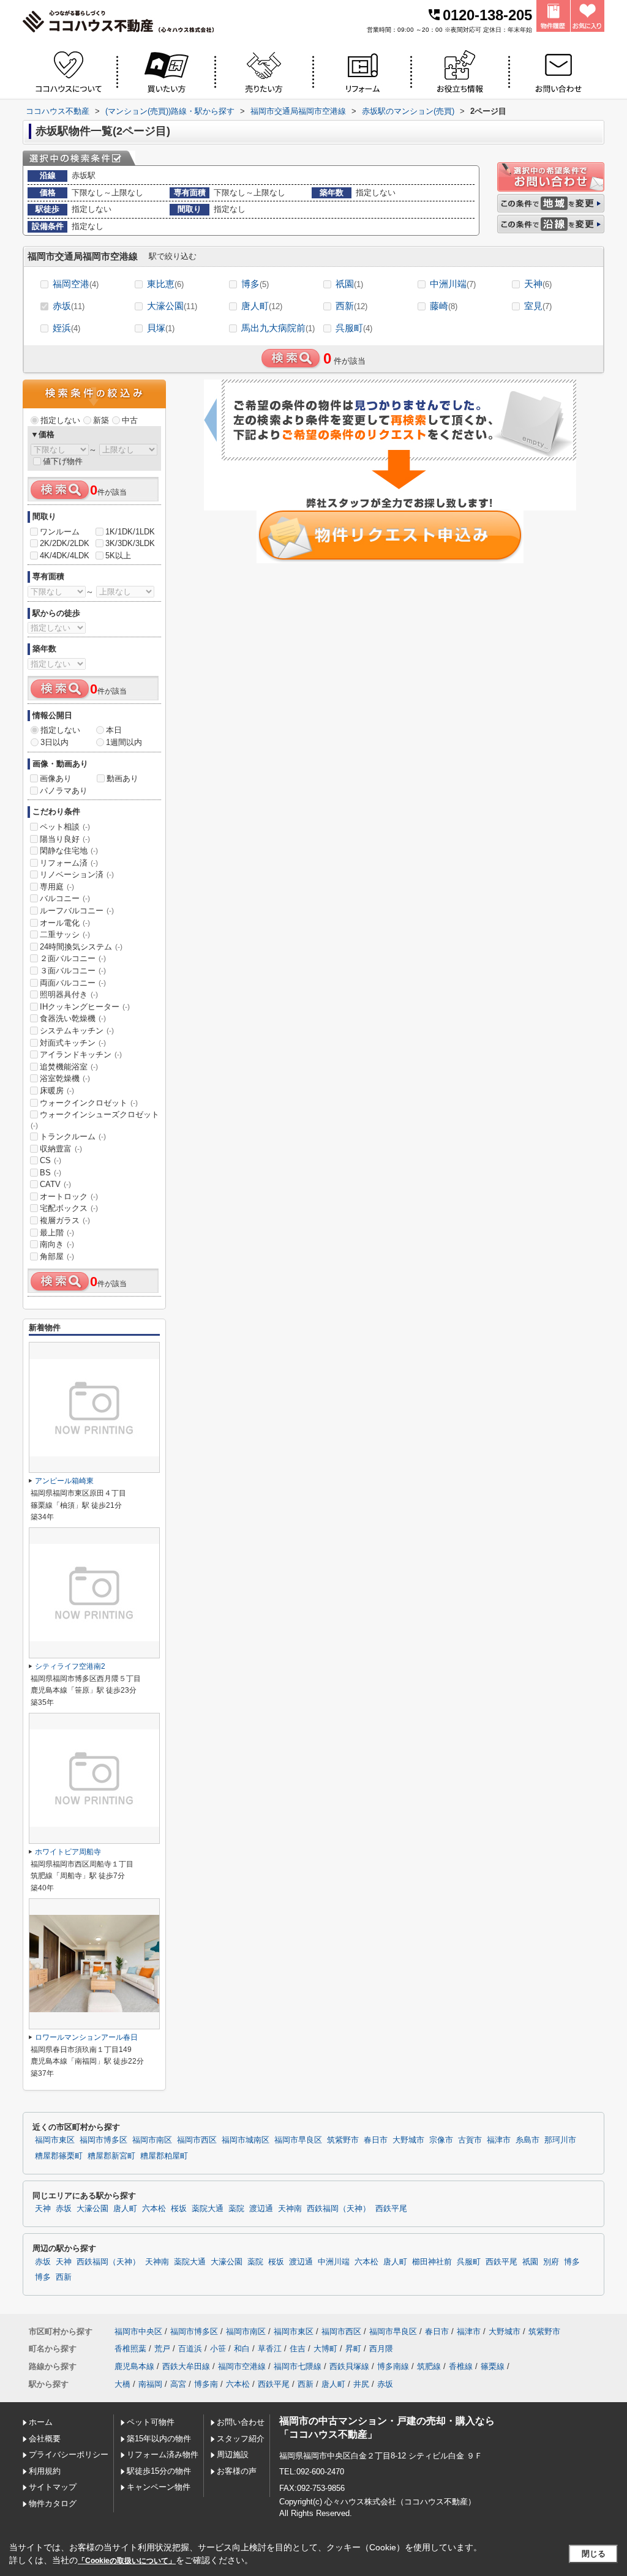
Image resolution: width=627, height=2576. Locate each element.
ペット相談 (65, 827)
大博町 (325, 2349)
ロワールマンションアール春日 (86, 2037)
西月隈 (381, 2349)
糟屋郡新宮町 (111, 2156)
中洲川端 (453, 284)
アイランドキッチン (81, 1054)
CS (51, 1160)
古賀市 (470, 2140)
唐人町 (262, 306)
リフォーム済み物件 (163, 2454)
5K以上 (118, 556)
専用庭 (57, 887)
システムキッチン (77, 1031)
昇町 (353, 2349)
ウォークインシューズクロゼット (95, 1120)
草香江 (270, 2349)
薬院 (236, 2209)
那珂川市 (560, 2140)
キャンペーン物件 (159, 2487)
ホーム (41, 2422)
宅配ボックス (69, 1208)
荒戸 (162, 2349)
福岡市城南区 (246, 2140)
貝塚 (161, 328)
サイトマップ (53, 2487)
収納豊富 (61, 1149)
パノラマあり (64, 791)
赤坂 (69, 306)
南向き (57, 1244)
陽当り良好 (65, 839)
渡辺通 (261, 2209)
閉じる (594, 2554)
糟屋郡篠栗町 (59, 2156)
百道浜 (190, 2349)
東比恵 (165, 284)
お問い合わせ (241, 2422)
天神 (538, 284)
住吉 (298, 2349)
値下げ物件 (63, 461)
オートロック (69, 1196)
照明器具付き (69, 994)
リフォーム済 (69, 863)
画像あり (56, 778)
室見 (538, 306)
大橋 (122, 2384)
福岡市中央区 (138, 2331)
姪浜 (66, 328)
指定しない (60, 420)
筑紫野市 (343, 2140)
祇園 (349, 284)
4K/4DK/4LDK (65, 556)
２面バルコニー (73, 958)
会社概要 (45, 2439)
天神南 (290, 2209)
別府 (551, 2262)
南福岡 (150, 2384)
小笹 (218, 2349)
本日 (114, 730)
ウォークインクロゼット (89, 1103)
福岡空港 (76, 284)
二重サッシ (65, 934)
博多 (255, 284)
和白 (242, 2349)
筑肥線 (429, 2366)
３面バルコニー (73, 971)
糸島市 (528, 2140)
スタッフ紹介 (241, 2439)
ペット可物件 (151, 2422)
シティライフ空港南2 (70, 1666)
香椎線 (461, 2366)
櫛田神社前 (432, 2262)
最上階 (57, 1233)
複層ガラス (65, 1220)
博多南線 (393, 2366)
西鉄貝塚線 (349, 2366)
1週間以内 (124, 742)
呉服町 (354, 328)
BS (51, 1173)
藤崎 (444, 306)
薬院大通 (208, 2209)
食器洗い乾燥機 (73, 1018)
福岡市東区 (55, 2140)
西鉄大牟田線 (186, 2366)
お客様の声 (237, 2471)
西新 (351, 306)
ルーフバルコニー (77, 911)
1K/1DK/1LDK (130, 532)
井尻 (361, 2384)
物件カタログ (53, 2503)
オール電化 (65, 923)
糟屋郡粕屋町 (164, 2156)
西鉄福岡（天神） (339, 2209)
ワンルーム (60, 532)
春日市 (376, 2140)
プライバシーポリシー (69, 2454)
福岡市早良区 (298, 2140)
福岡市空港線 (242, 2366)
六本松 (154, 2209)
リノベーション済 (77, 874)
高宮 (178, 2384)
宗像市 (441, 2140)
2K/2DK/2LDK (65, 543)
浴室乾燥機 (65, 1078)
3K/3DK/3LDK (130, 543)
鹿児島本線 (134, 2366)
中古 (130, 420)
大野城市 (408, 2140)
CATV (55, 1184)
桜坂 (179, 2209)
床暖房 (57, 1091)
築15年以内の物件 (159, 2439)
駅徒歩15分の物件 (159, 2471)
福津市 (499, 2140)
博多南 (206, 2384)
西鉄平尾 (391, 2209)
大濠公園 (172, 306)
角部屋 (57, 1256)
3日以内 (54, 742)
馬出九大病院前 (278, 328)
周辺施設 (233, 2454)
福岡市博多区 (103, 2140)
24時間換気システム (81, 947)
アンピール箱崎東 (64, 1481)
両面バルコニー (73, 983)
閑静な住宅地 (69, 851)
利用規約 (45, 2471)
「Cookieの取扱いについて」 (127, 2561)
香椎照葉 (130, 2349)
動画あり (122, 778)
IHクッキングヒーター (85, 1007)
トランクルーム (73, 1136)
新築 (101, 420)
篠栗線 (493, 2366)
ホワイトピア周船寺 (68, 1852)
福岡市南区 (152, 2140)
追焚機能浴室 (69, 1067)
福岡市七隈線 (298, 2366)
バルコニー (65, 898)
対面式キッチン (73, 1043)
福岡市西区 (197, 2140)
